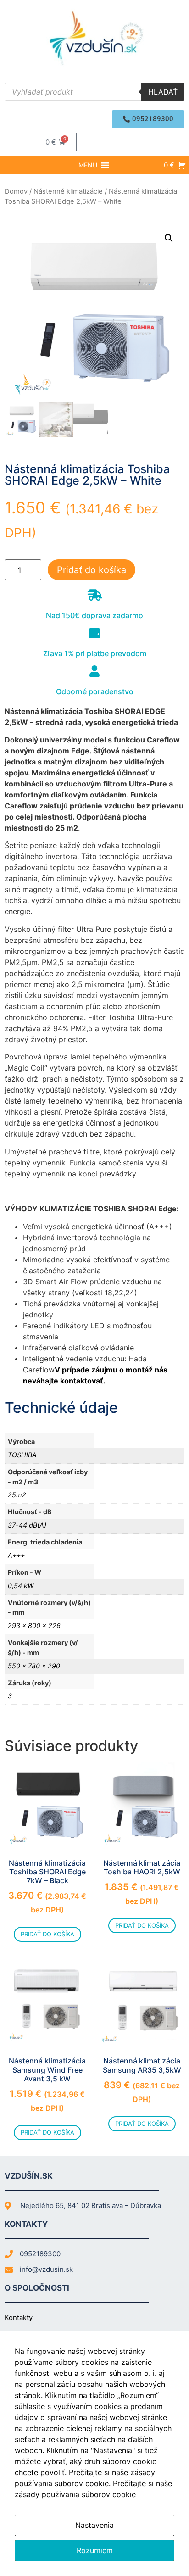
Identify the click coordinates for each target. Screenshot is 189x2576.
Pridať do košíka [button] (47, 1934)
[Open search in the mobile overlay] (94, 92)
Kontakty (19, 2317)
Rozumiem (95, 2550)
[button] (148, 119)
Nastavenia (94, 2525)
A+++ (16, 1555)
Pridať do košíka (92, 570)
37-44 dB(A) (27, 1525)
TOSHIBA (22, 1455)
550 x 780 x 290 (34, 1666)
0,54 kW (21, 1586)
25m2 (17, 1495)
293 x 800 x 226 (34, 1625)
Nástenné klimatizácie (68, 191)
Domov (16, 191)
